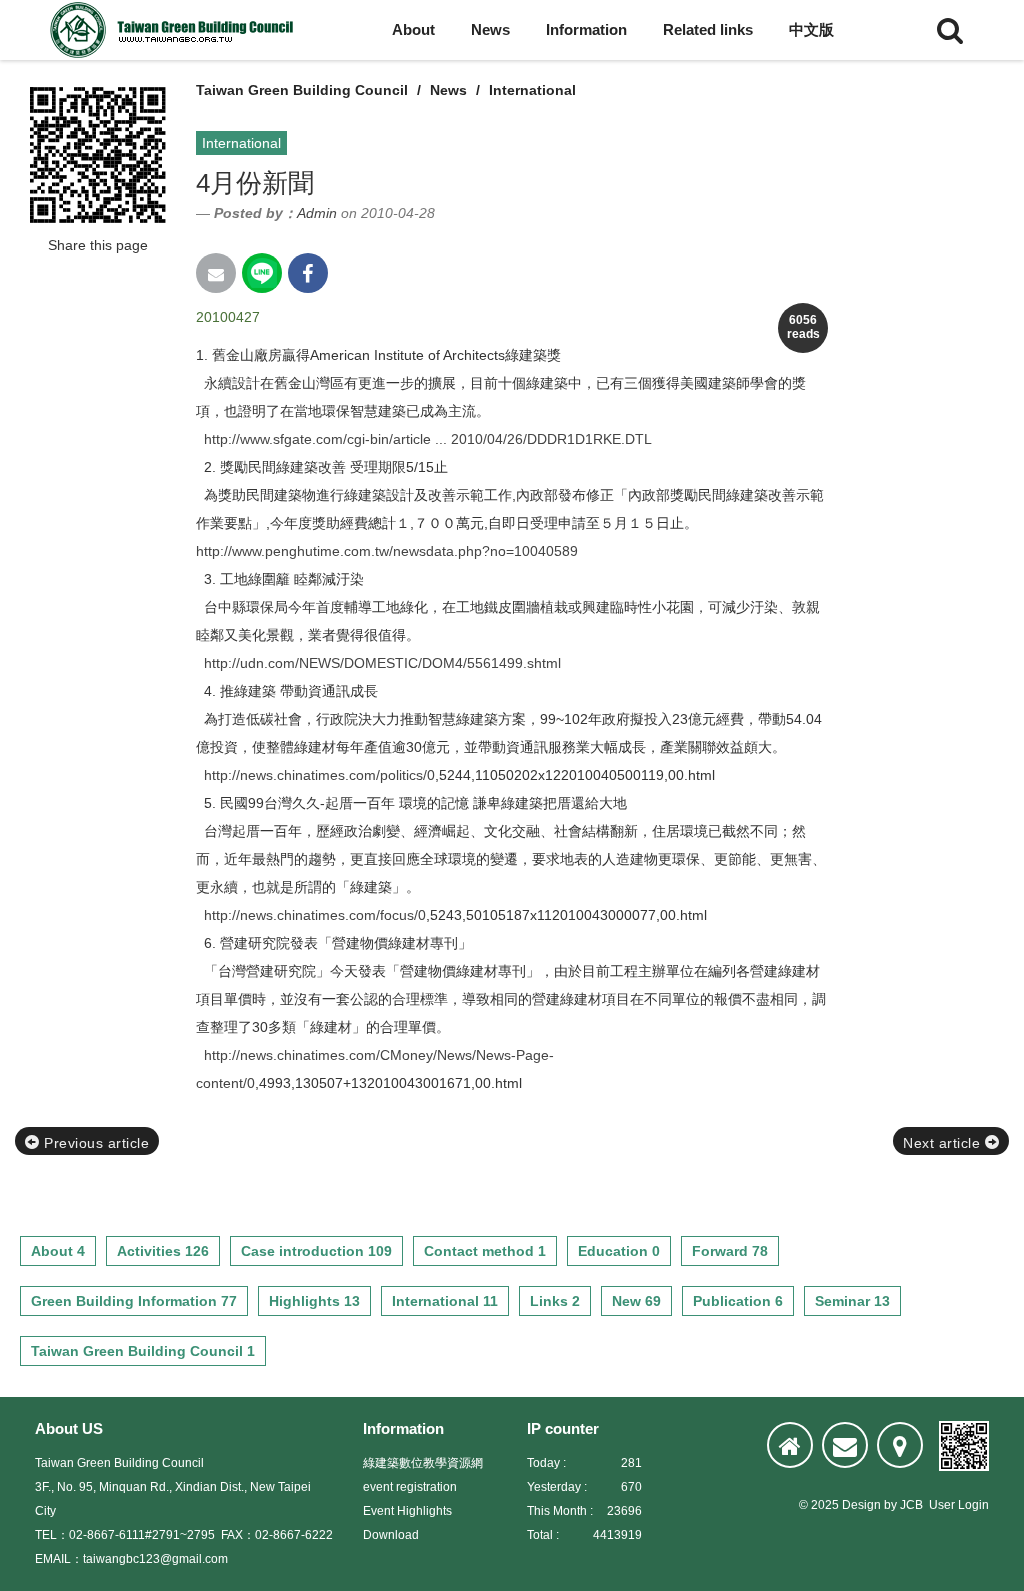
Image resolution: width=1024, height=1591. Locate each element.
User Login (959, 1505)
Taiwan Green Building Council (302, 90)
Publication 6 (738, 1301)
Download (391, 1535)
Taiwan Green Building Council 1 (143, 1351)
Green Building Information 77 (134, 1301)
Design (861, 1505)
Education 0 (619, 1251)
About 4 (58, 1251)
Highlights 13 (314, 1301)
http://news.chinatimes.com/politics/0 (319, 775)
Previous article (95, 1143)
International (532, 90)
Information (586, 29)
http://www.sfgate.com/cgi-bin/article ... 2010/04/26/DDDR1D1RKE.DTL (428, 439)
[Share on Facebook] (308, 273)
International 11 (445, 1301)
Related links (708, 29)
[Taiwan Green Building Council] (175, 30)
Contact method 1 (485, 1251)
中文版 (811, 29)
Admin (317, 213)
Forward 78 (730, 1251)
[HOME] (790, 1445)
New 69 (636, 1301)
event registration (410, 1487)
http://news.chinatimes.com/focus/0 (315, 915)
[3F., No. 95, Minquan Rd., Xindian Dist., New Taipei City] (900, 1445)
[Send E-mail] (216, 273)
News (490, 29)
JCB (911, 1505)
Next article (944, 1143)
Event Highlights (407, 1511)
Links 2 (555, 1301)
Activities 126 (163, 1251)
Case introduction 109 (316, 1251)
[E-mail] (845, 1445)
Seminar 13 (852, 1301)
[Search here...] (950, 30)
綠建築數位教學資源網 (423, 1463)
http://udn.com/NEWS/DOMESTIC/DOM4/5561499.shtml (382, 663)
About (413, 29)
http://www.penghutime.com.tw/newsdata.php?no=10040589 (387, 551)
